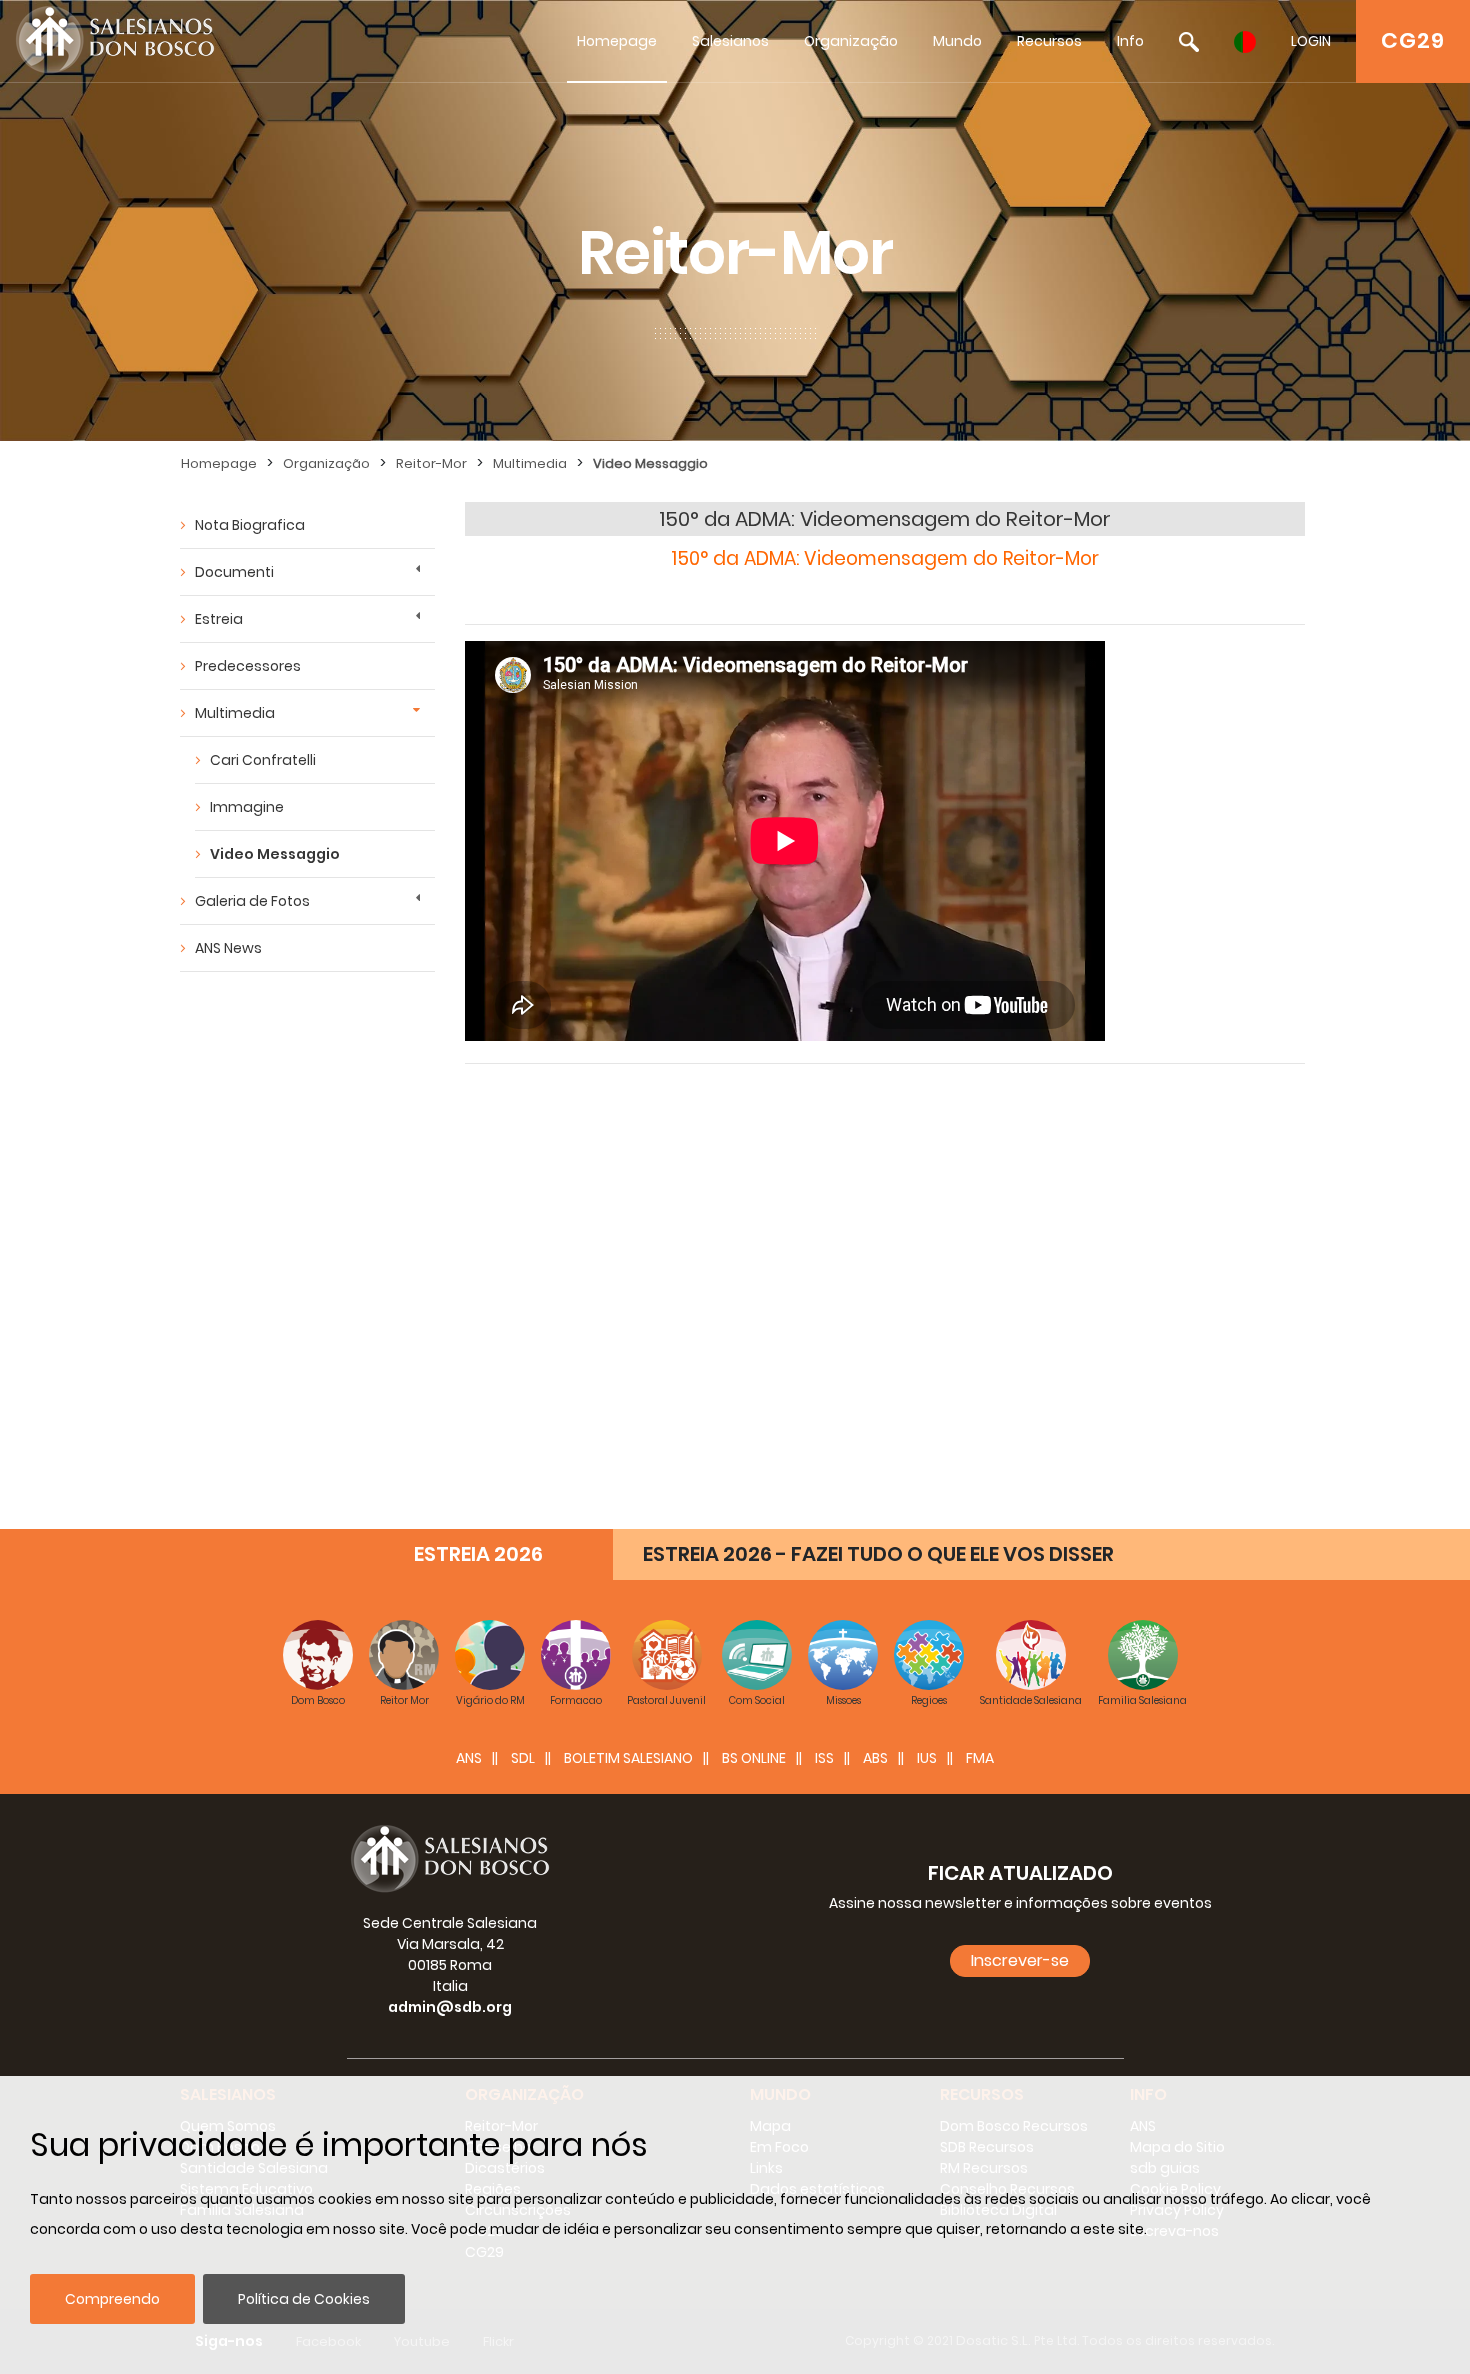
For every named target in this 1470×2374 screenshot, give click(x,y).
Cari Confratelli (263, 760)
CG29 (1413, 40)
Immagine (247, 807)
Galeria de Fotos (252, 901)
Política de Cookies (304, 2299)
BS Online (754, 1758)
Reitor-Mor (431, 463)
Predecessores (248, 666)
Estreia (219, 619)
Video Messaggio (650, 463)
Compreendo (112, 2299)
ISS (824, 1758)
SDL (523, 1758)
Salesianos (730, 41)
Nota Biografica (250, 525)
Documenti (234, 572)
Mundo (957, 41)
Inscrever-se (1020, 1960)
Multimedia (530, 463)
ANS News (228, 948)
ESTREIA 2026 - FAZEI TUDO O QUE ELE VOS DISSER (878, 1554)
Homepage (617, 41)
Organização (851, 41)
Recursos (1049, 41)
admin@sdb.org (450, 2007)
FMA (980, 1758)
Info (1130, 41)
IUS (927, 1758)
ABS (875, 1758)
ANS (469, 1758)
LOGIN (1311, 41)
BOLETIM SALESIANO (628, 1758)
